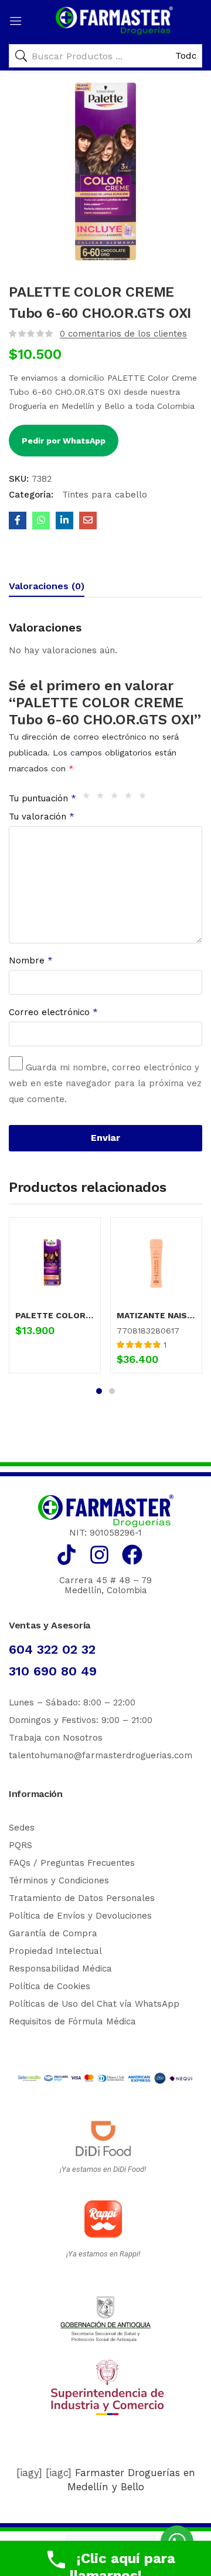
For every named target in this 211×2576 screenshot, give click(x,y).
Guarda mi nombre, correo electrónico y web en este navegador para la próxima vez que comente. (105, 1083)
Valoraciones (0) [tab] (47, 586)
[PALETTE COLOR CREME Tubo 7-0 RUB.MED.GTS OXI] (55, 1263)
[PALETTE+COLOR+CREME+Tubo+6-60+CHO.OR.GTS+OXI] (64, 520)
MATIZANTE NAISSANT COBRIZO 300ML (156, 1315)
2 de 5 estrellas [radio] (103, 798)
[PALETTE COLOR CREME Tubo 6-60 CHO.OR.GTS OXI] (18, 520)
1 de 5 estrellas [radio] (89, 798)
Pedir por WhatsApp (64, 441)
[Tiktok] (67, 1555)
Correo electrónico (53, 1012)
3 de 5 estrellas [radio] (117, 798)
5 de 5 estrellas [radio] (145, 798)
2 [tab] (112, 1391)
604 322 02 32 (52, 1649)
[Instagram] (99, 1555)
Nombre (31, 960)
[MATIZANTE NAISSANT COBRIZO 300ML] (156, 1263)
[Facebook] (132, 1555)
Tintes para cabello (103, 495)
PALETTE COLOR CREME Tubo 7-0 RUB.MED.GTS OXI (55, 1315)
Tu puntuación (42, 798)
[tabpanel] (55, 1300)
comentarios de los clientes (123, 334)
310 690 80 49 (53, 1671)
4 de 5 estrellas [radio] (131, 798)
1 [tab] (99, 1391)
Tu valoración (42, 817)
